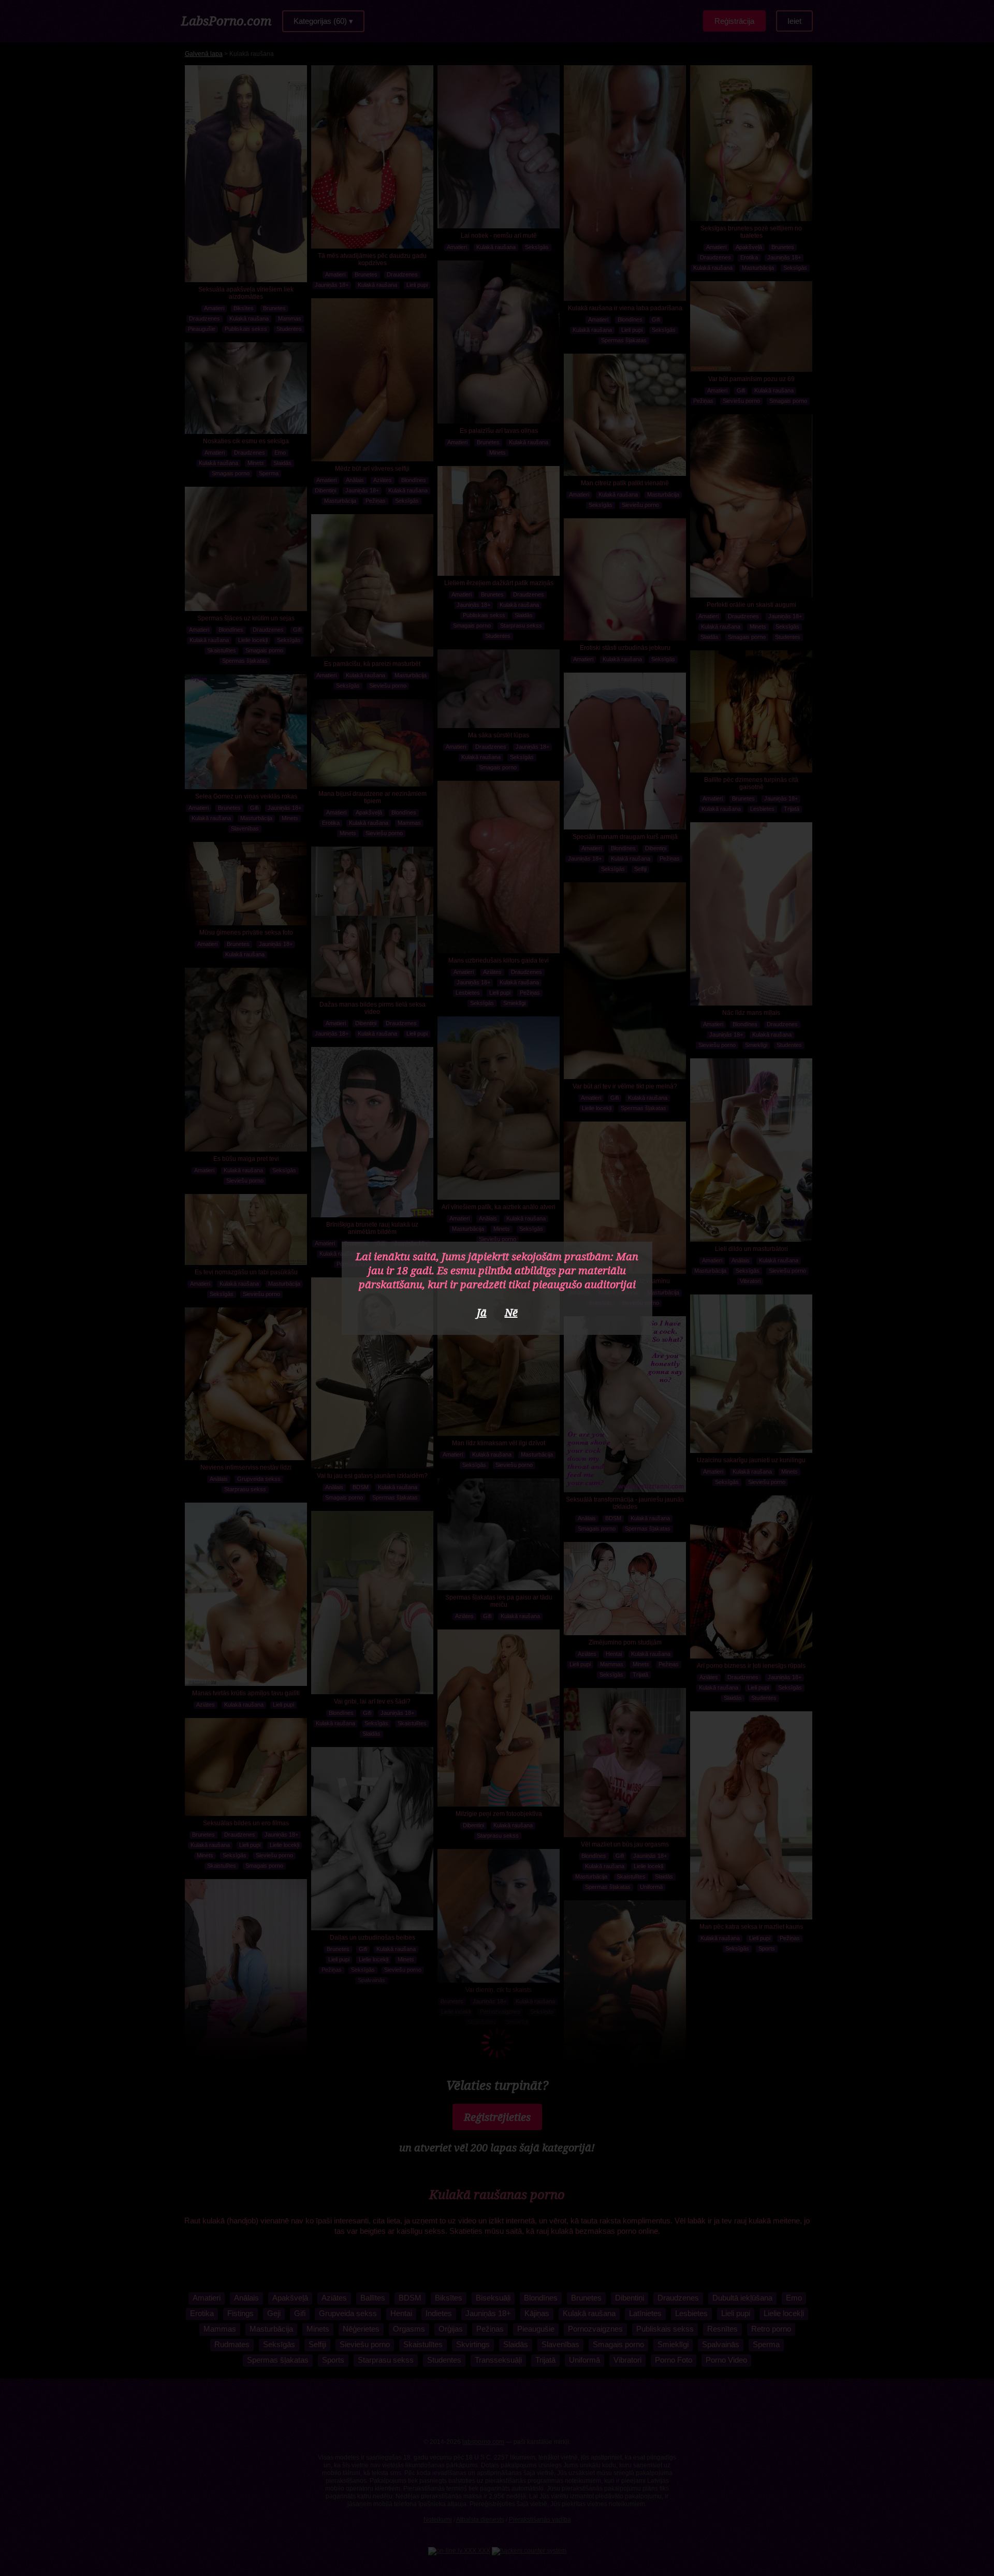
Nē (511, 1312)
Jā (482, 1312)
